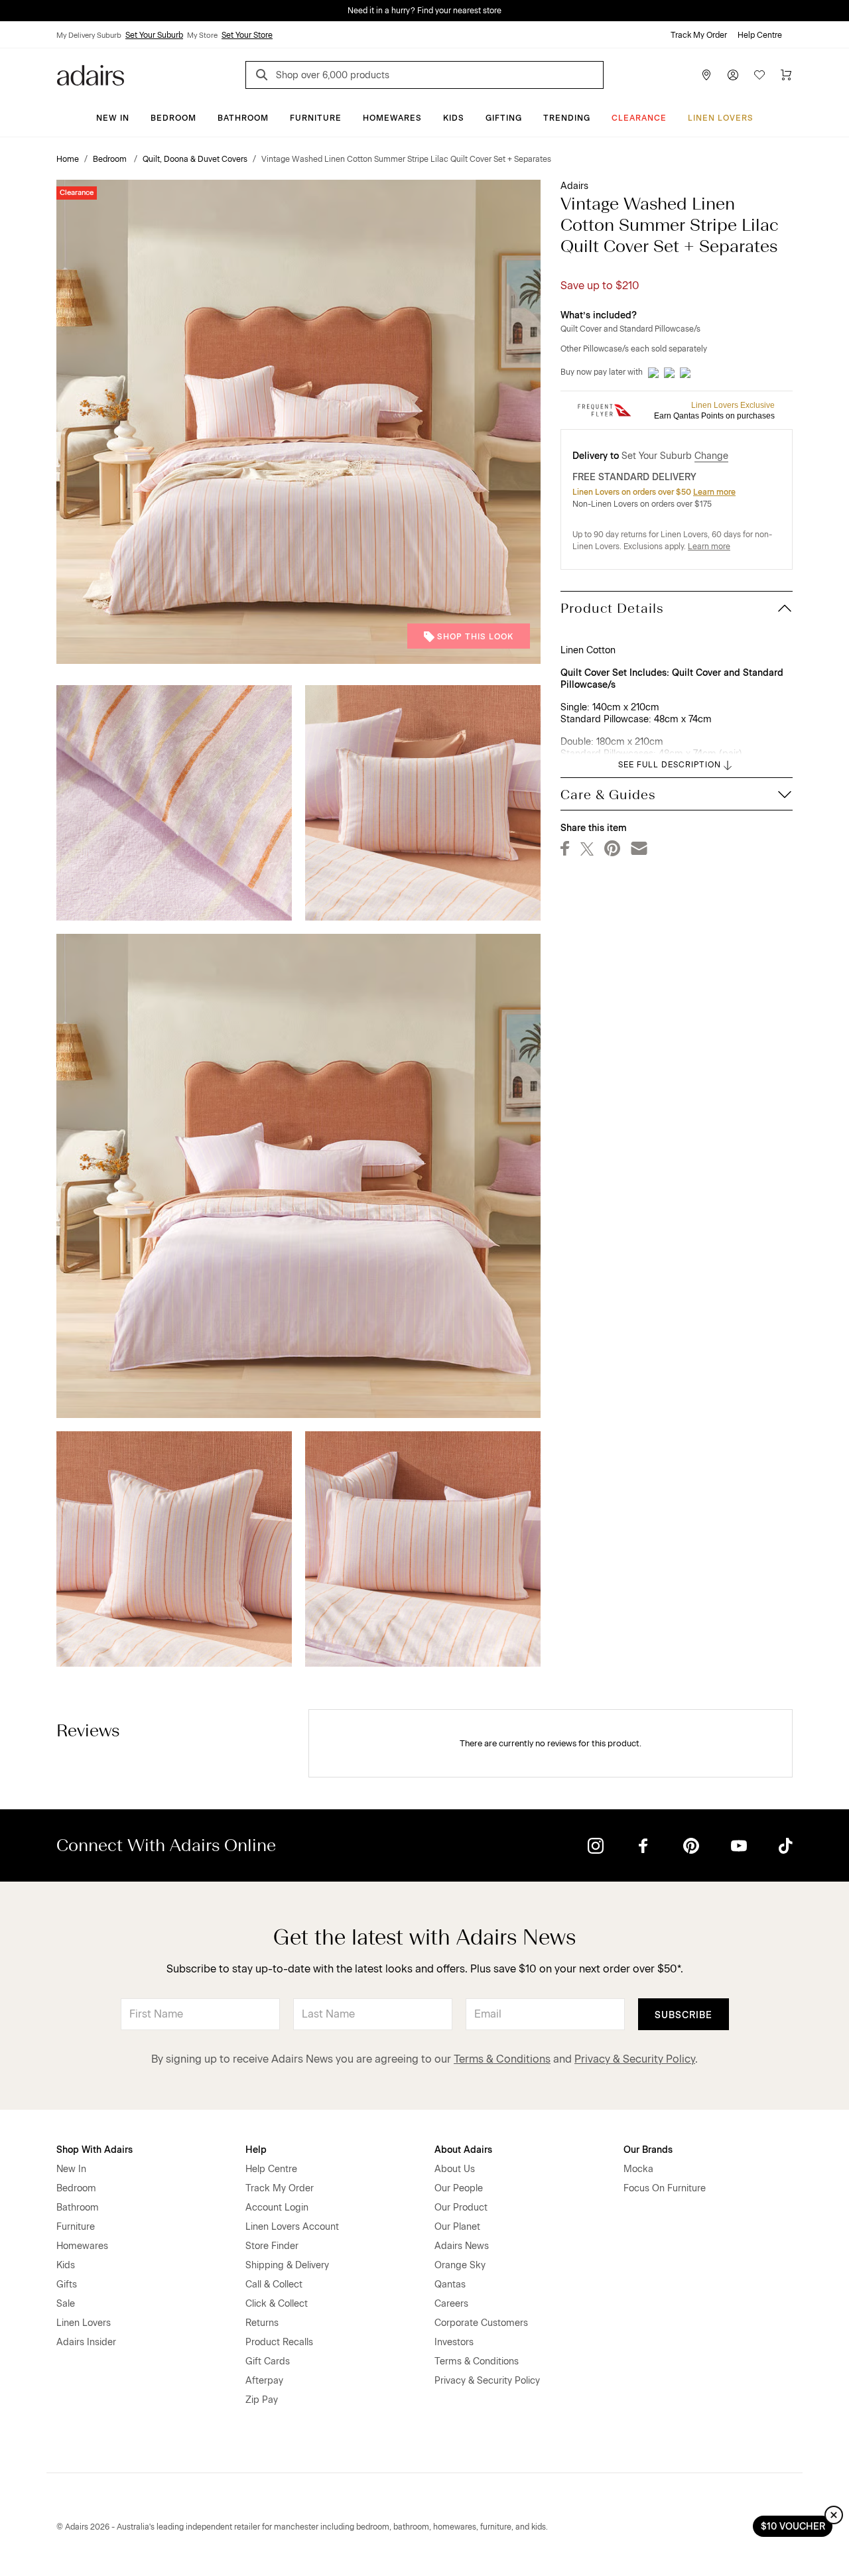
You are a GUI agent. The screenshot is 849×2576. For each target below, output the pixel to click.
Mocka (638, 2169)
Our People (459, 2188)
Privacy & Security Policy (635, 2059)
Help (256, 2150)
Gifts (67, 2285)
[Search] (264, 77)
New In (113, 118)
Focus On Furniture (665, 2188)
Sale (66, 2304)
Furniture (316, 118)
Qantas (450, 2285)
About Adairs (463, 2150)
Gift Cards (268, 2361)
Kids (454, 118)
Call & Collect (274, 2285)
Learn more (714, 492)
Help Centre (760, 35)
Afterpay (264, 2381)
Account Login (277, 2208)
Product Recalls (279, 2342)
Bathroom (243, 118)
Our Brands (648, 2150)
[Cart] (786, 75)
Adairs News (462, 2246)
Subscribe (684, 2015)
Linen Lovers (721, 118)
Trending (567, 118)
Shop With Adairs (95, 2150)
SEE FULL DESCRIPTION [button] (670, 765)
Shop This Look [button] (475, 637)
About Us (455, 2169)
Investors (454, 2342)
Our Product (461, 2208)
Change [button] (711, 456)
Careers (451, 2304)
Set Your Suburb (154, 35)
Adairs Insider (86, 2342)
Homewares (392, 118)
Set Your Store (247, 35)
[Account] (733, 75)
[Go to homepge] (91, 74)
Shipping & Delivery (287, 2265)
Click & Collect (277, 2304)
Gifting (504, 118)
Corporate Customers (481, 2323)
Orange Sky (460, 2265)
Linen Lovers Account (292, 2227)
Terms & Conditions (502, 2059)
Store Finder (272, 2246)
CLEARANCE (639, 118)
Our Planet (457, 2227)
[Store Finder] (706, 75)
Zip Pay (262, 2400)
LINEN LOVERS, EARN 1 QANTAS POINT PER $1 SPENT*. (434, 11)
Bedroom (173, 118)
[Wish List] (759, 75)
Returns (262, 2323)
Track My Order (699, 35)
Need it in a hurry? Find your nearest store (11, 11)
